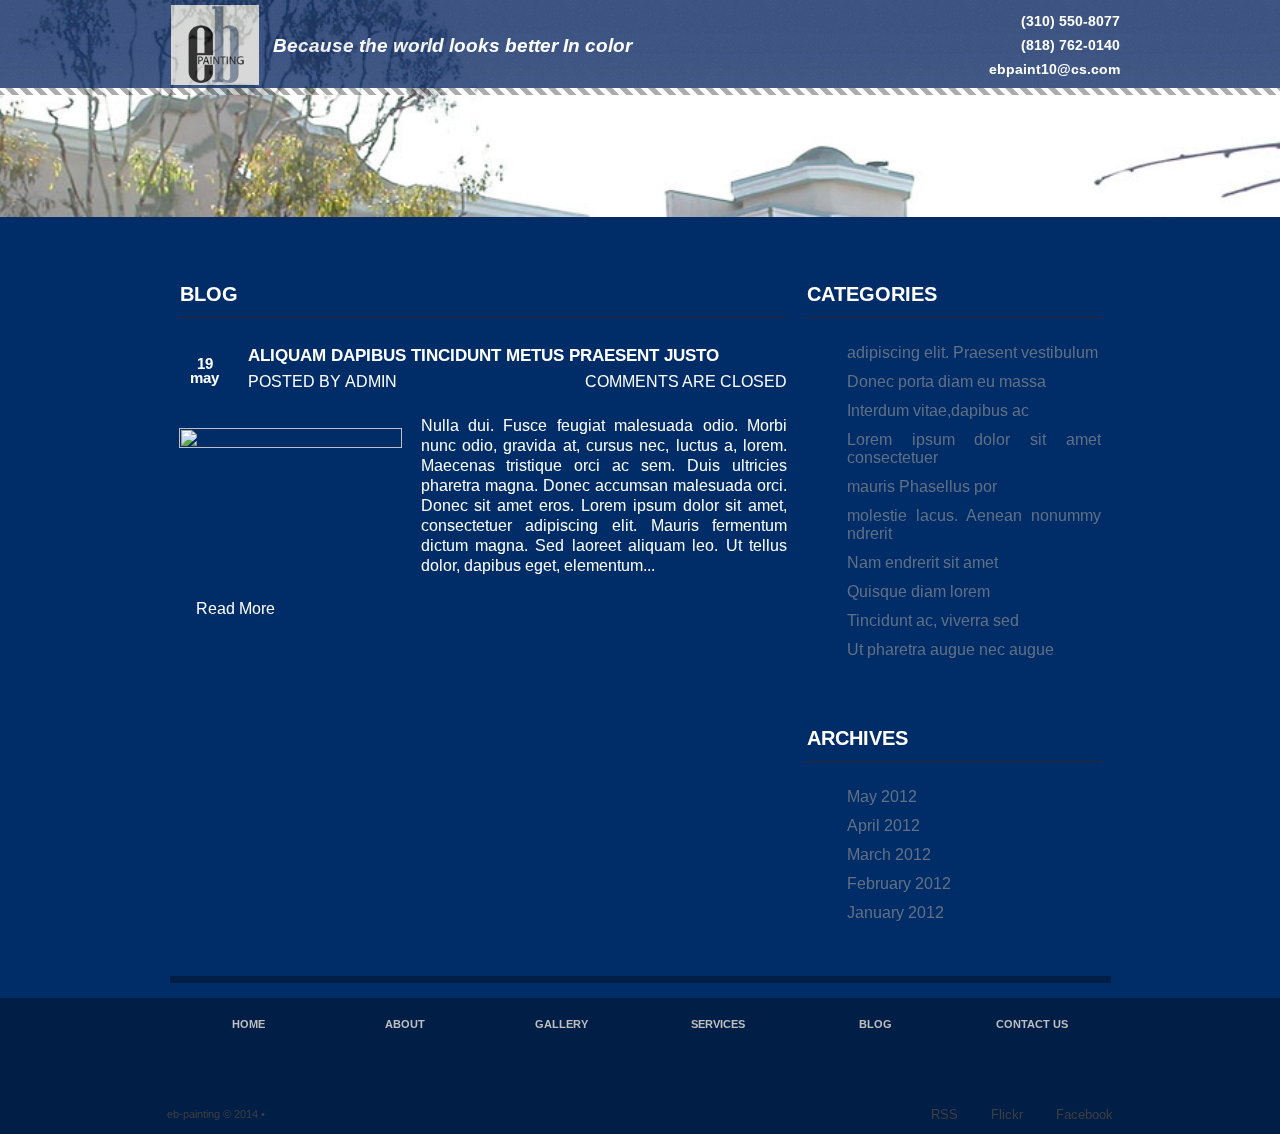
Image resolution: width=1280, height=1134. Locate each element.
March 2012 (889, 854)
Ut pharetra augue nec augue (950, 649)
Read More (235, 609)
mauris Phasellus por (922, 486)
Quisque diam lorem (918, 591)
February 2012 (899, 883)
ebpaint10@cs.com (1054, 69)
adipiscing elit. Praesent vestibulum (972, 352)
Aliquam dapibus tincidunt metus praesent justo (483, 355)
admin (371, 381)
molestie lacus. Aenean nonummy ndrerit (974, 524)
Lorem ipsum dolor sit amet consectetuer (974, 448)
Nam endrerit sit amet (922, 562)
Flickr (1007, 1114)
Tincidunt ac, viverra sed (933, 620)
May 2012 (882, 796)
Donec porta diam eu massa (946, 381)
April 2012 (883, 825)
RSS (944, 1114)
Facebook (1084, 1114)
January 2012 (895, 912)
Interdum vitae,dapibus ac (938, 410)
